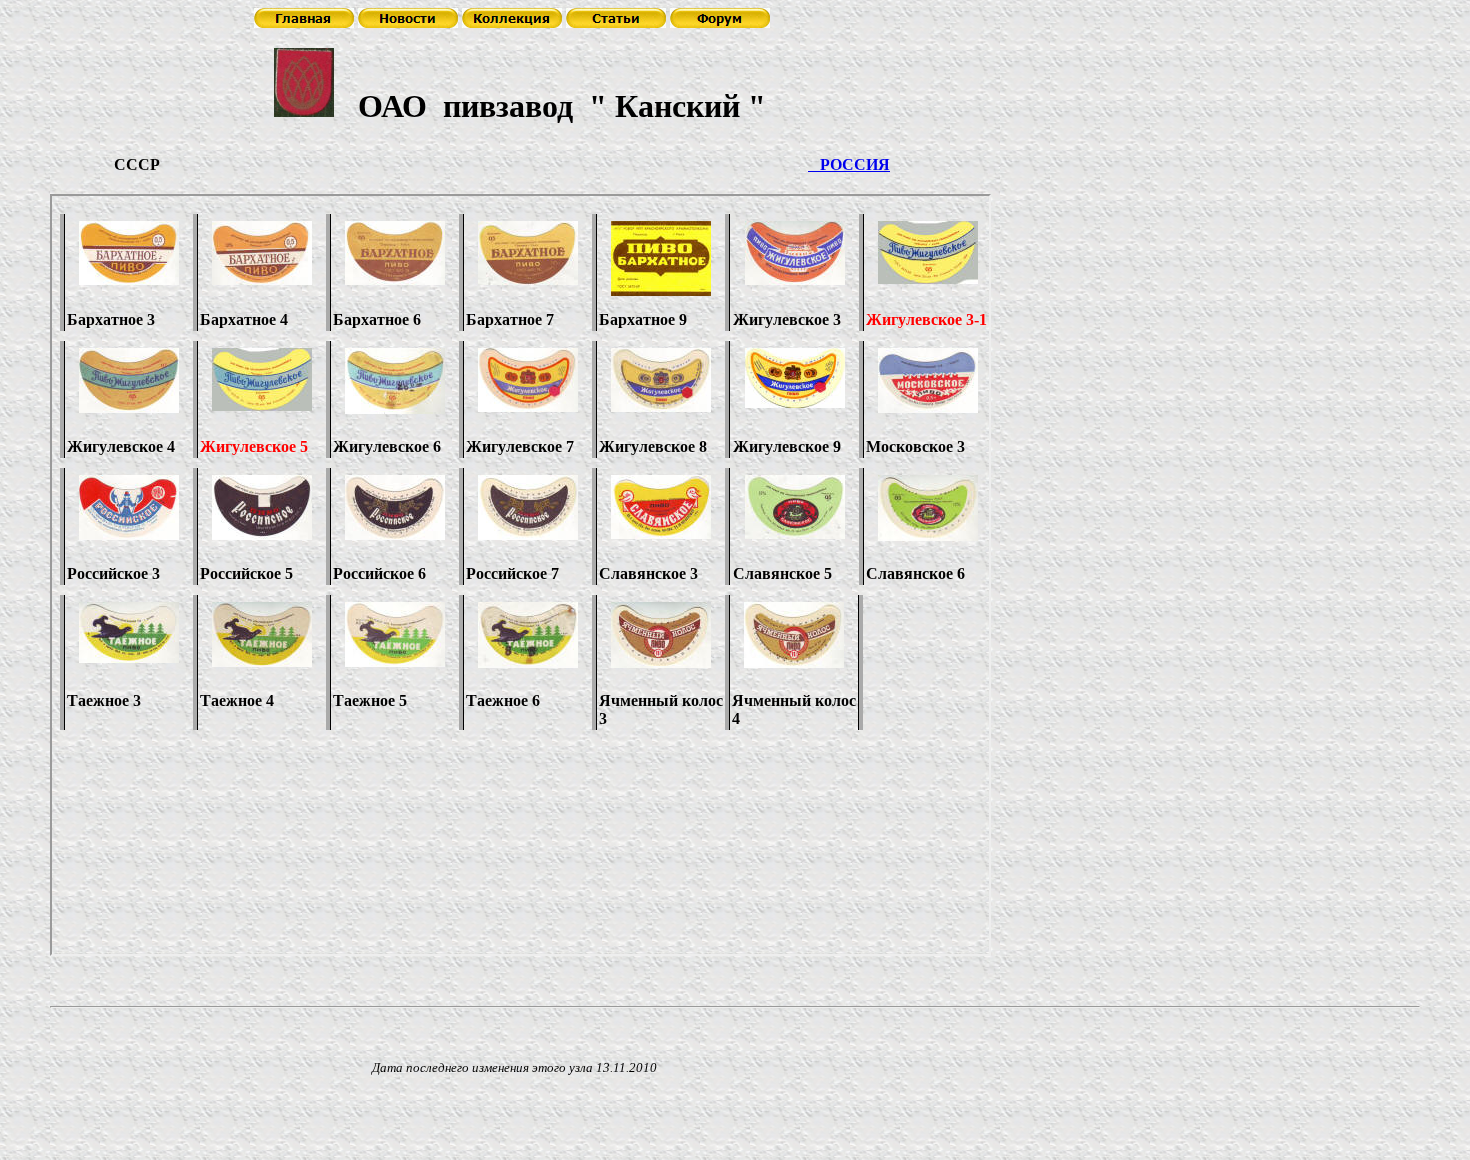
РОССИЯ (849, 164)
